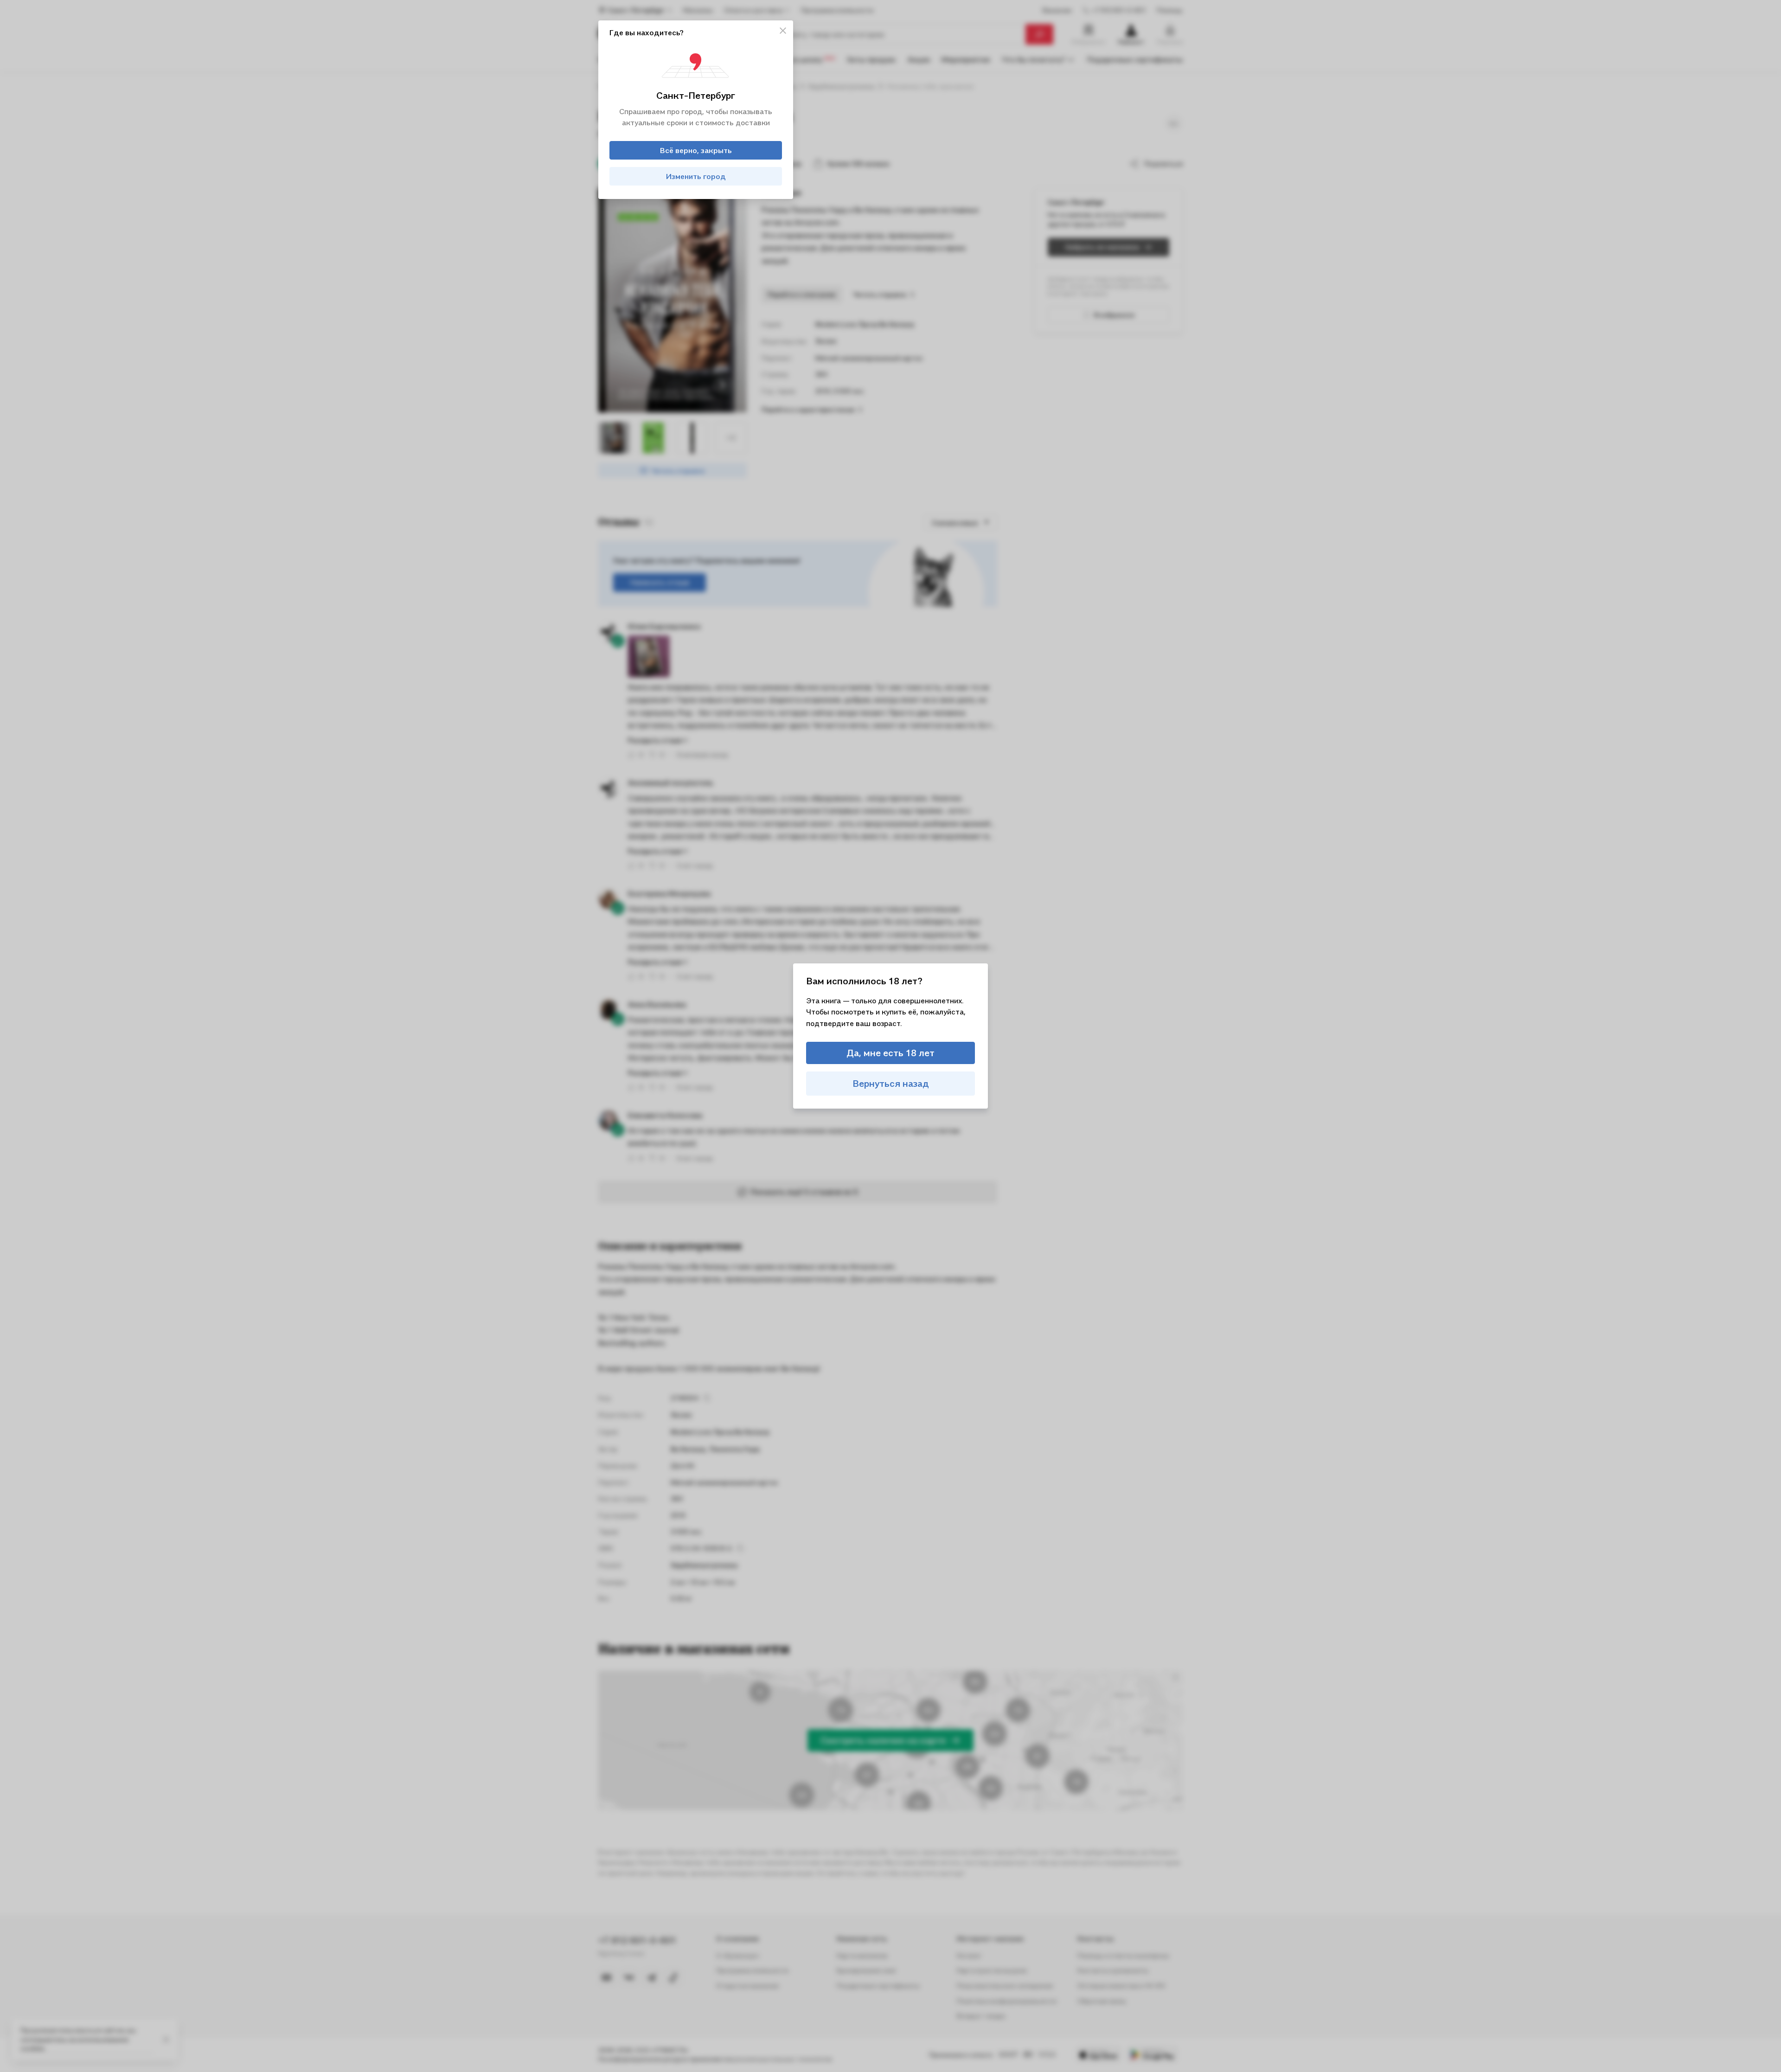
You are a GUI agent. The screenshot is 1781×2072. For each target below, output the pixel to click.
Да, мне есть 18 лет (890, 1053)
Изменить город (696, 176)
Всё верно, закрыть (696, 150)
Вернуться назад (891, 1084)
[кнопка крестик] (783, 31)
